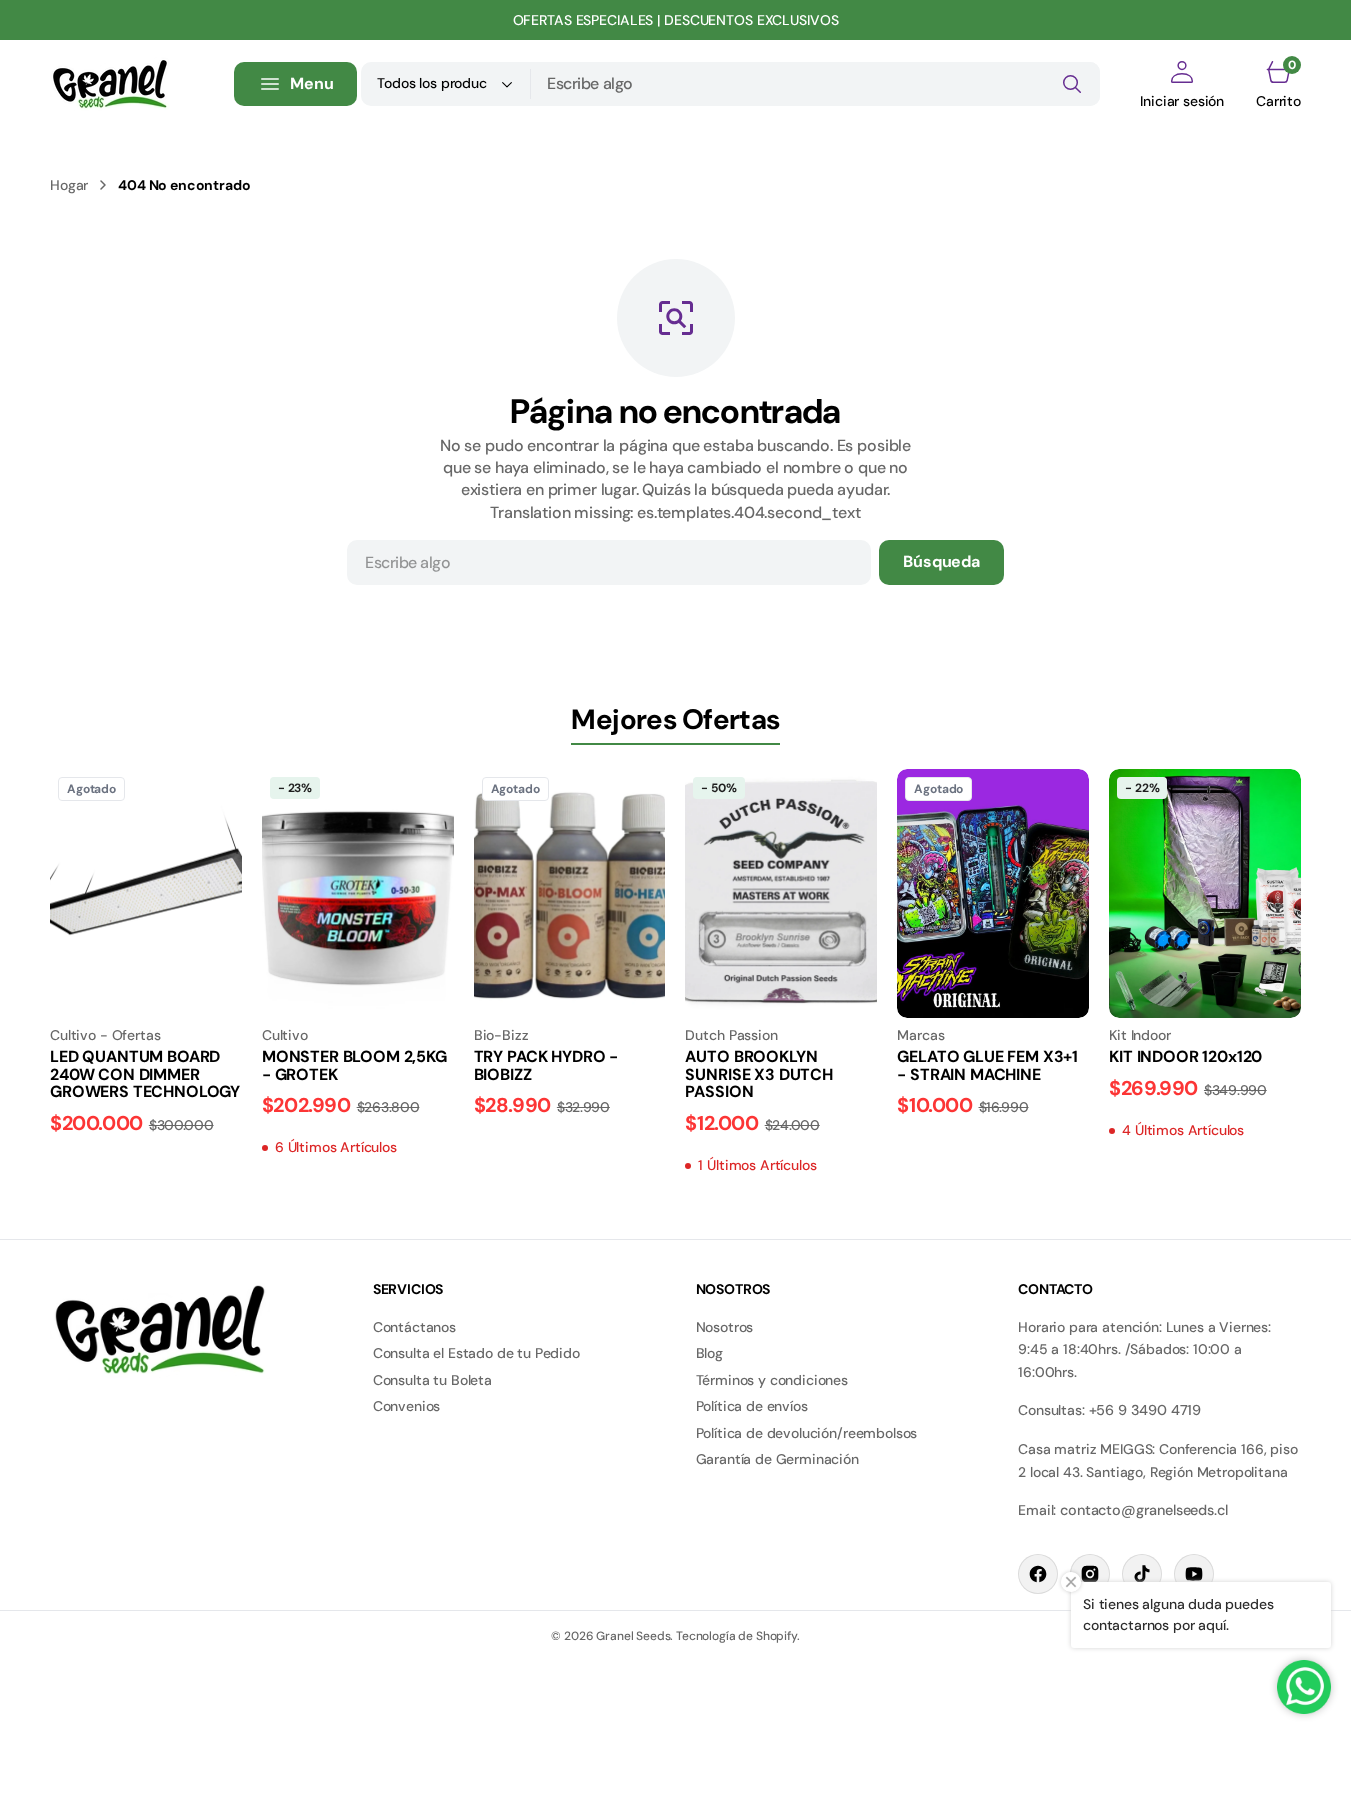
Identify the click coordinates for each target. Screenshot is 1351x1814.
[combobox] (815, 84)
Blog (709, 1353)
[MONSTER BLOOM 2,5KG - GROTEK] (358, 1092)
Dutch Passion (731, 1035)
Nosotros (725, 1327)
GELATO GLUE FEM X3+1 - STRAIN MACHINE (987, 1065)
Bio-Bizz (501, 1035)
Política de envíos (752, 1406)
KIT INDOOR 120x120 (1185, 1056)
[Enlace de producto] (146, 893)
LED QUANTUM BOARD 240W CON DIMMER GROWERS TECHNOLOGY (145, 1074)
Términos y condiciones (772, 1380)
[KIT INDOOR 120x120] (1205, 1083)
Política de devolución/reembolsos (807, 1433)
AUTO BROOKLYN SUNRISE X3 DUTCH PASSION (758, 1074)
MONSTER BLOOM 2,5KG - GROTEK (354, 1065)
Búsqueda (941, 561)
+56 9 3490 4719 (1145, 1410)
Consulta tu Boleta (432, 1380)
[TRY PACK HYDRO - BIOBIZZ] (570, 1072)
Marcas (920, 1035)
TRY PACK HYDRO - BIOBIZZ (546, 1065)
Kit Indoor (1140, 1035)
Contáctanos (414, 1327)
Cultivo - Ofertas (105, 1035)
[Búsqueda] (1072, 84)
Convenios (407, 1406)
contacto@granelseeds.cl (1143, 1510)
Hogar (69, 185)
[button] (1182, 84)
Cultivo (285, 1035)
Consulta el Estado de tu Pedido (476, 1353)
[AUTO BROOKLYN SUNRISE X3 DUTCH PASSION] (781, 1100)
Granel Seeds (633, 1636)
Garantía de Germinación (777, 1459)
